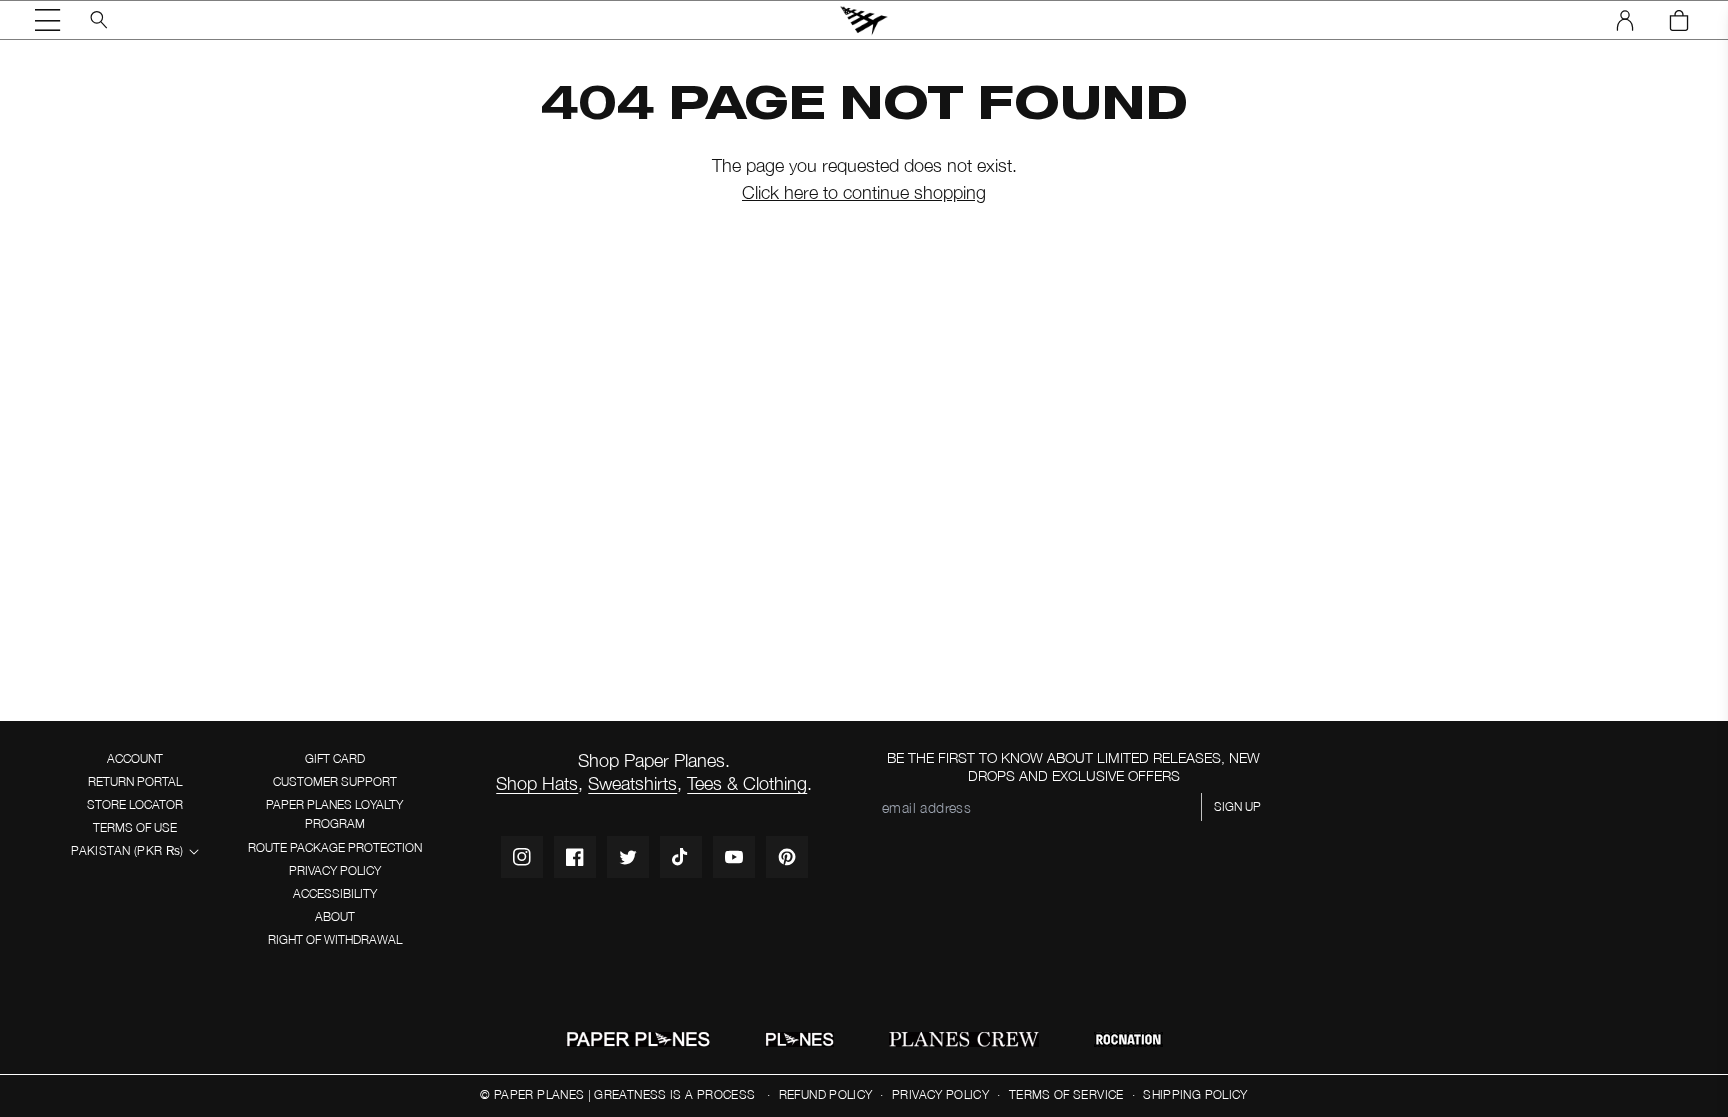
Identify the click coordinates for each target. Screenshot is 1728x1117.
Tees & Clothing (747, 783)
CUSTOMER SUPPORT (335, 781)
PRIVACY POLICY (335, 870)
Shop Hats (537, 783)
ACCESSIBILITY (335, 893)
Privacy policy (940, 1094)
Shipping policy (1195, 1094)
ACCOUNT (135, 758)
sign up (1237, 806)
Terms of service (1066, 1094)
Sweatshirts (632, 783)
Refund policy (826, 1094)
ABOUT (335, 916)
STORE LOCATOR (135, 804)
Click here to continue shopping (864, 192)
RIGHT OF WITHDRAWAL (335, 939)
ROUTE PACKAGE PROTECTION (335, 847)
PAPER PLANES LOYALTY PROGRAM (334, 814)
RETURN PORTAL (135, 781)
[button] (48, 20)
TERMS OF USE (135, 827)
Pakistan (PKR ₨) (127, 850)
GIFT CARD (335, 758)
